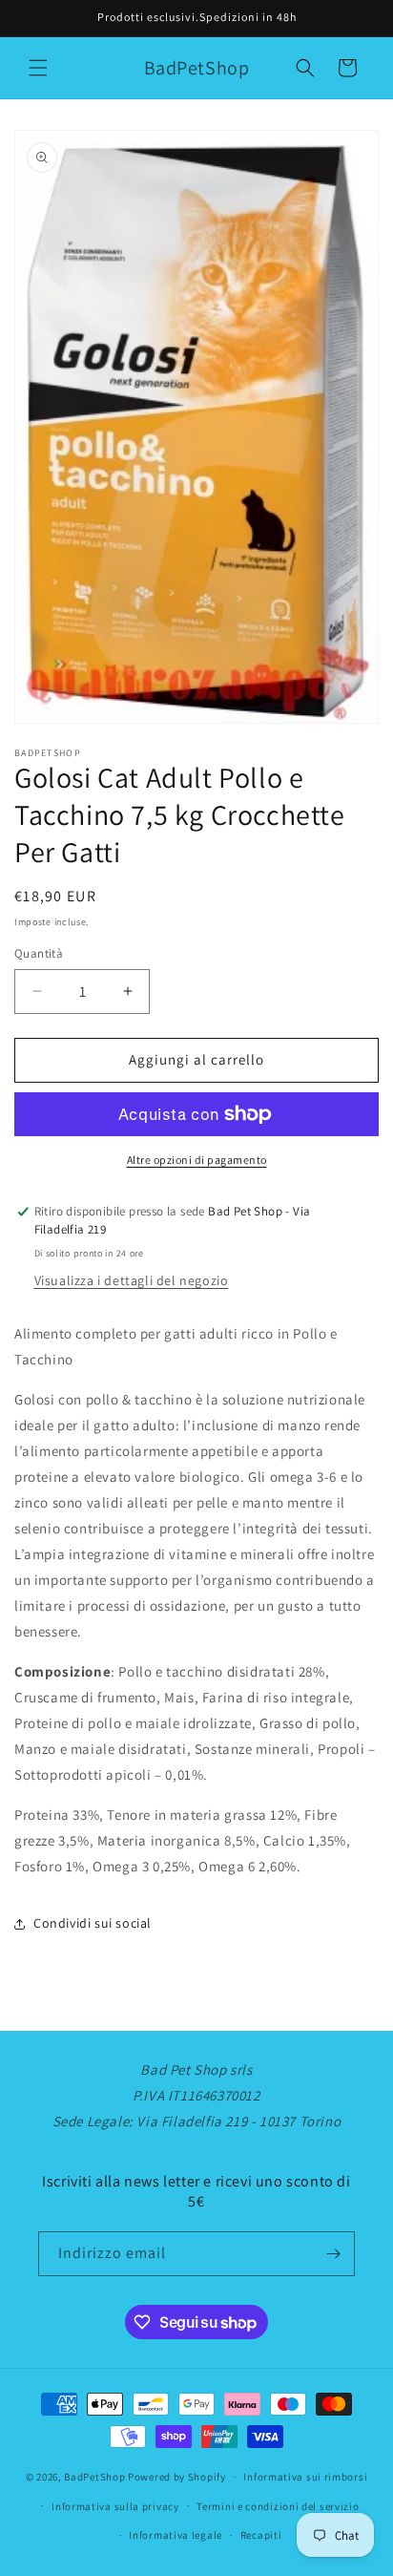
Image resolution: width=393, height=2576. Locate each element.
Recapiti (261, 2535)
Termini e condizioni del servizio (278, 2506)
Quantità (39, 953)
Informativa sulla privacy (115, 2506)
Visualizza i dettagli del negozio (132, 1280)
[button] (38, 68)
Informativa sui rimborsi (305, 2477)
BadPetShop (94, 2477)
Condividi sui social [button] (93, 1923)
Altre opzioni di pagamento (197, 1160)
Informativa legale (176, 2535)
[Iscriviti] (333, 2254)
